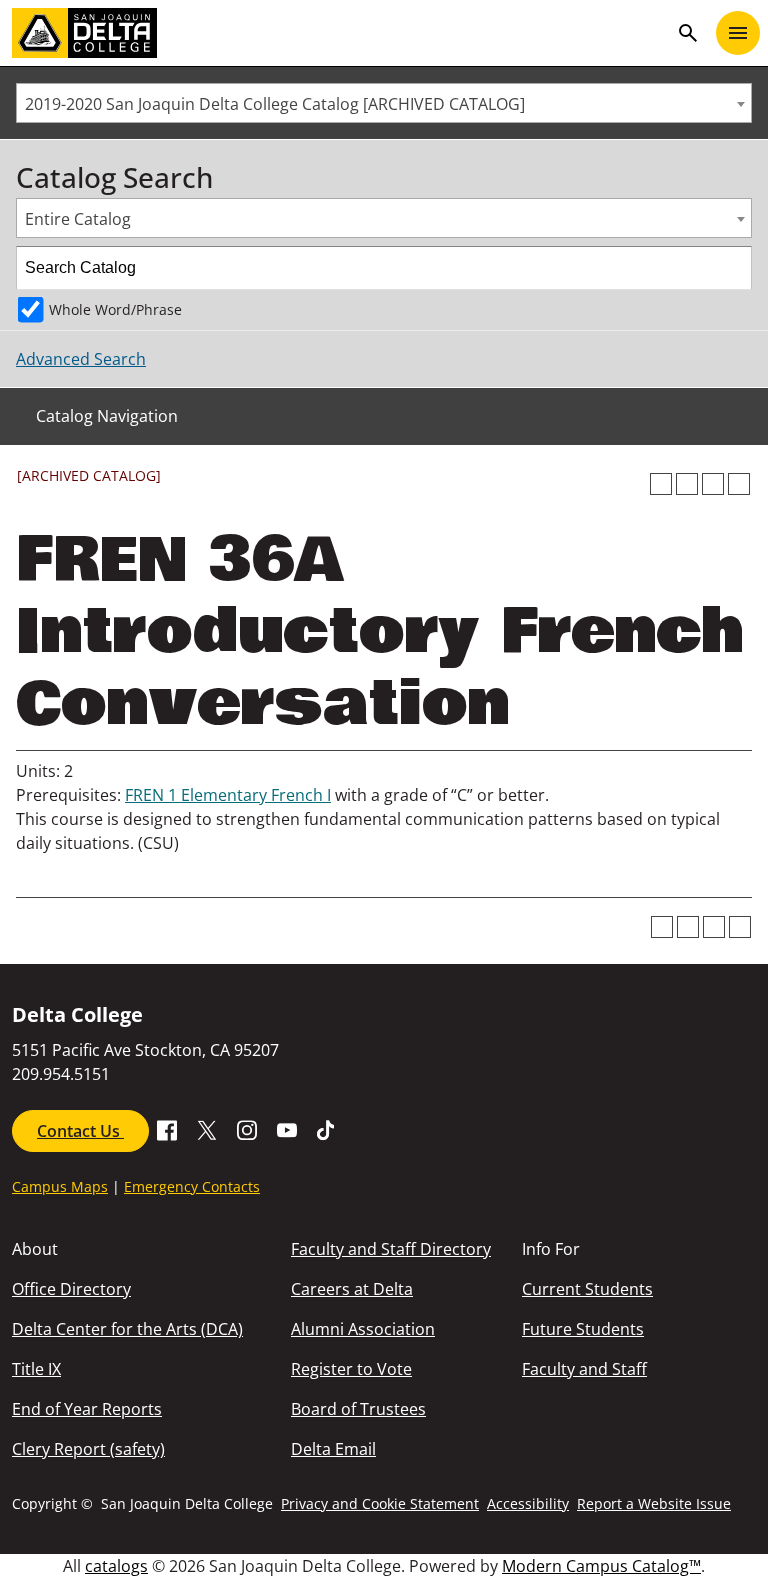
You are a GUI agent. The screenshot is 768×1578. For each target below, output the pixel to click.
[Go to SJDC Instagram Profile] (247, 1129)
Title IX (36, 1369)
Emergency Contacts (192, 1186)
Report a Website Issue (654, 1503)
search (688, 33)
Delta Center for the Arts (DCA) (127, 1329)
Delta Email (333, 1449)
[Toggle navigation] (738, 33)
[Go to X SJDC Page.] (207, 1129)
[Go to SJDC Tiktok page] (327, 1129)
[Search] (731, 268)
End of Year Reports (87, 1409)
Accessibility (528, 1503)
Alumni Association (363, 1329)
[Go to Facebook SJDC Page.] (167, 1129)
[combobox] (384, 103)
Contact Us (80, 1131)
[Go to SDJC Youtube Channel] (287, 1129)
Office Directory (71, 1289)
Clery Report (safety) (88, 1449)
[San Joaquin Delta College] (340, 33)
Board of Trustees (358, 1409)
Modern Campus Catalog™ (601, 1566)
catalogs (116, 1566)
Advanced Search (81, 359)
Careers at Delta (352, 1289)
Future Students (583, 1329)
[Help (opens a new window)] (739, 484)
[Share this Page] (687, 484)
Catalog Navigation (107, 416)
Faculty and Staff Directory (391, 1249)
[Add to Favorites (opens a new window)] (661, 484)
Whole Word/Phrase (115, 309)
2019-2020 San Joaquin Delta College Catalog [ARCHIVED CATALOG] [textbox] (275, 104)
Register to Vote (351, 1369)
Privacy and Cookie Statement (380, 1503)
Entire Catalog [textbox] (78, 219)
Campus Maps (60, 1186)
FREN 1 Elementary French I (228, 795)
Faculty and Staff (584, 1369)
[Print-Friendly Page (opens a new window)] (713, 484)
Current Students (587, 1289)
